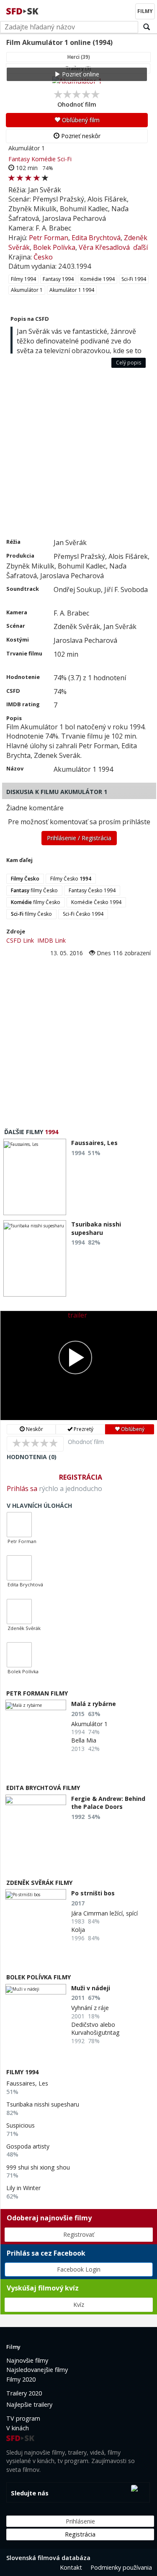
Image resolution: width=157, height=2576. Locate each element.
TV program (23, 2418)
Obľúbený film (80, 120)
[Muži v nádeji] (36, 1989)
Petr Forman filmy (37, 1693)
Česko (43, 257)
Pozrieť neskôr (80, 136)
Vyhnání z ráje (90, 2008)
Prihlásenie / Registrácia (79, 838)
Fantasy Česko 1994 (92, 890)
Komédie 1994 (98, 279)
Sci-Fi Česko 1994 (83, 914)
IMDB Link (51, 940)
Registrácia (81, 1477)
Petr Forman (49, 238)
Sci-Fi (64, 159)
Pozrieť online (80, 74)
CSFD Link (20, 940)
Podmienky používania (121, 2567)
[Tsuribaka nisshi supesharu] (35, 1258)
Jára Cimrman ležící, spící (104, 1913)
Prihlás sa (22, 1488)
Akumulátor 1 (27, 290)
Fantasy (19, 159)
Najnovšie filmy (27, 2360)
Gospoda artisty (28, 2146)
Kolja (78, 1930)
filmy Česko (34, 890)
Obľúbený (132, 1429)
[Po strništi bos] (36, 1894)
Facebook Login (79, 2269)
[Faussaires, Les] (35, 1177)
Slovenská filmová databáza (48, 2558)
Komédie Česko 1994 (96, 902)
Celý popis (129, 363)
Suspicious (21, 2125)
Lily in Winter (23, 2188)
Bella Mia (84, 1740)
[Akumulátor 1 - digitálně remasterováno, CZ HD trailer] (79, 1365)
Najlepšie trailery (29, 2404)
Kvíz (79, 2305)
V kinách (18, 2428)
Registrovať (79, 2234)
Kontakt (71, 2567)
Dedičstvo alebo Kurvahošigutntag (95, 2029)
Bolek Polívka (54, 247)
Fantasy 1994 (58, 279)
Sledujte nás (30, 2493)
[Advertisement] (78, 455)
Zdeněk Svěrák (24, 1628)
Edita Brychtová (96, 238)
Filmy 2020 (21, 2379)
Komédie (44, 159)
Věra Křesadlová (104, 247)
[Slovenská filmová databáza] (23, 10)
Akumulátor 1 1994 (72, 290)
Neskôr (34, 1429)
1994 (51, 1132)
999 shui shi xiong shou (38, 2167)
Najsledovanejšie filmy (37, 2370)
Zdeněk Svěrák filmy (39, 1883)
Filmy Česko (71, 879)
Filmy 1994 (23, 279)
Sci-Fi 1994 (134, 279)
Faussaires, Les (27, 2083)
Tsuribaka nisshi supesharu (43, 2104)
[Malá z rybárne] (36, 1705)
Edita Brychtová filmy (43, 1788)
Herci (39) (79, 57)
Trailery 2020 (24, 2393)
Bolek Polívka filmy (39, 1977)
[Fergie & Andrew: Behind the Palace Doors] (36, 1800)
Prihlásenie (80, 2521)
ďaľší (140, 247)
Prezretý (83, 1429)
